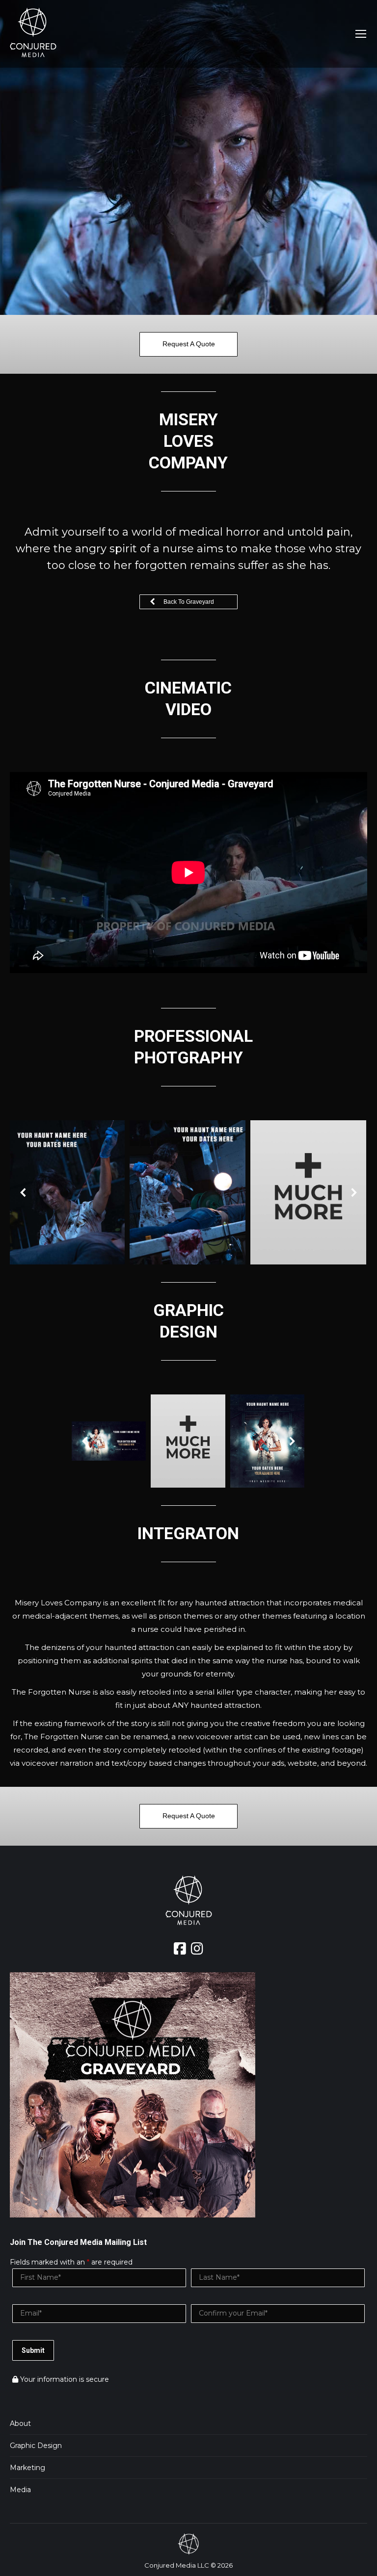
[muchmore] (188, 1193)
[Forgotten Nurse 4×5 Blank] (188, 1441)
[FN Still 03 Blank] (67, 1193)
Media (20, 2490)
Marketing (27, 2468)
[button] (24, 1192)
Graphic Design (36, 2446)
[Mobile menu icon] (361, 34)
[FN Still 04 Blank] (308, 1193)
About (20, 2423)
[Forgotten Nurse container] (267, 1441)
